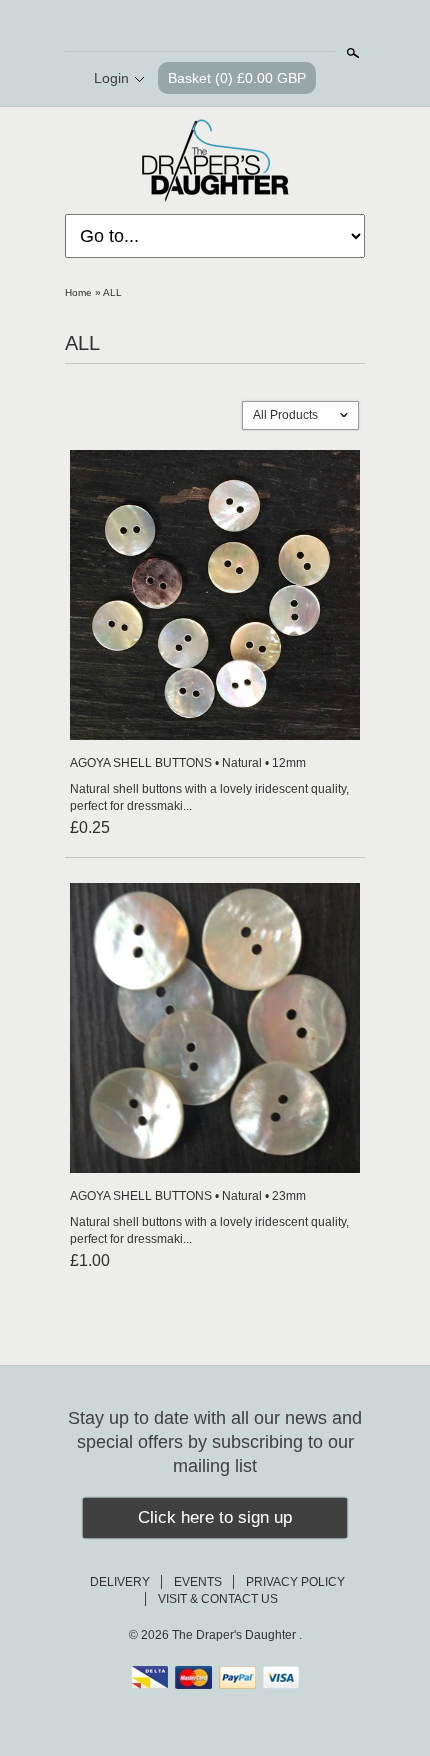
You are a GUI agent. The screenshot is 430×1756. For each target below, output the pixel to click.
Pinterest (231, 27)
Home (78, 292)
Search (351, 53)
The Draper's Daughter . (237, 1635)
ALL (112, 292)
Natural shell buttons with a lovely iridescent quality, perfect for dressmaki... (209, 797)
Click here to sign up (215, 1517)
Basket (237, 78)
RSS (163, 27)
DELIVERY (120, 1582)
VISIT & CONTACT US (218, 1599)
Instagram (265, 27)
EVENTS (198, 1582)
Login (111, 78)
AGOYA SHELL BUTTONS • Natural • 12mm (188, 763)
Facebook (197, 27)
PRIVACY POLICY (295, 1582)
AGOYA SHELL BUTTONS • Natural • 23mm (188, 1196)
